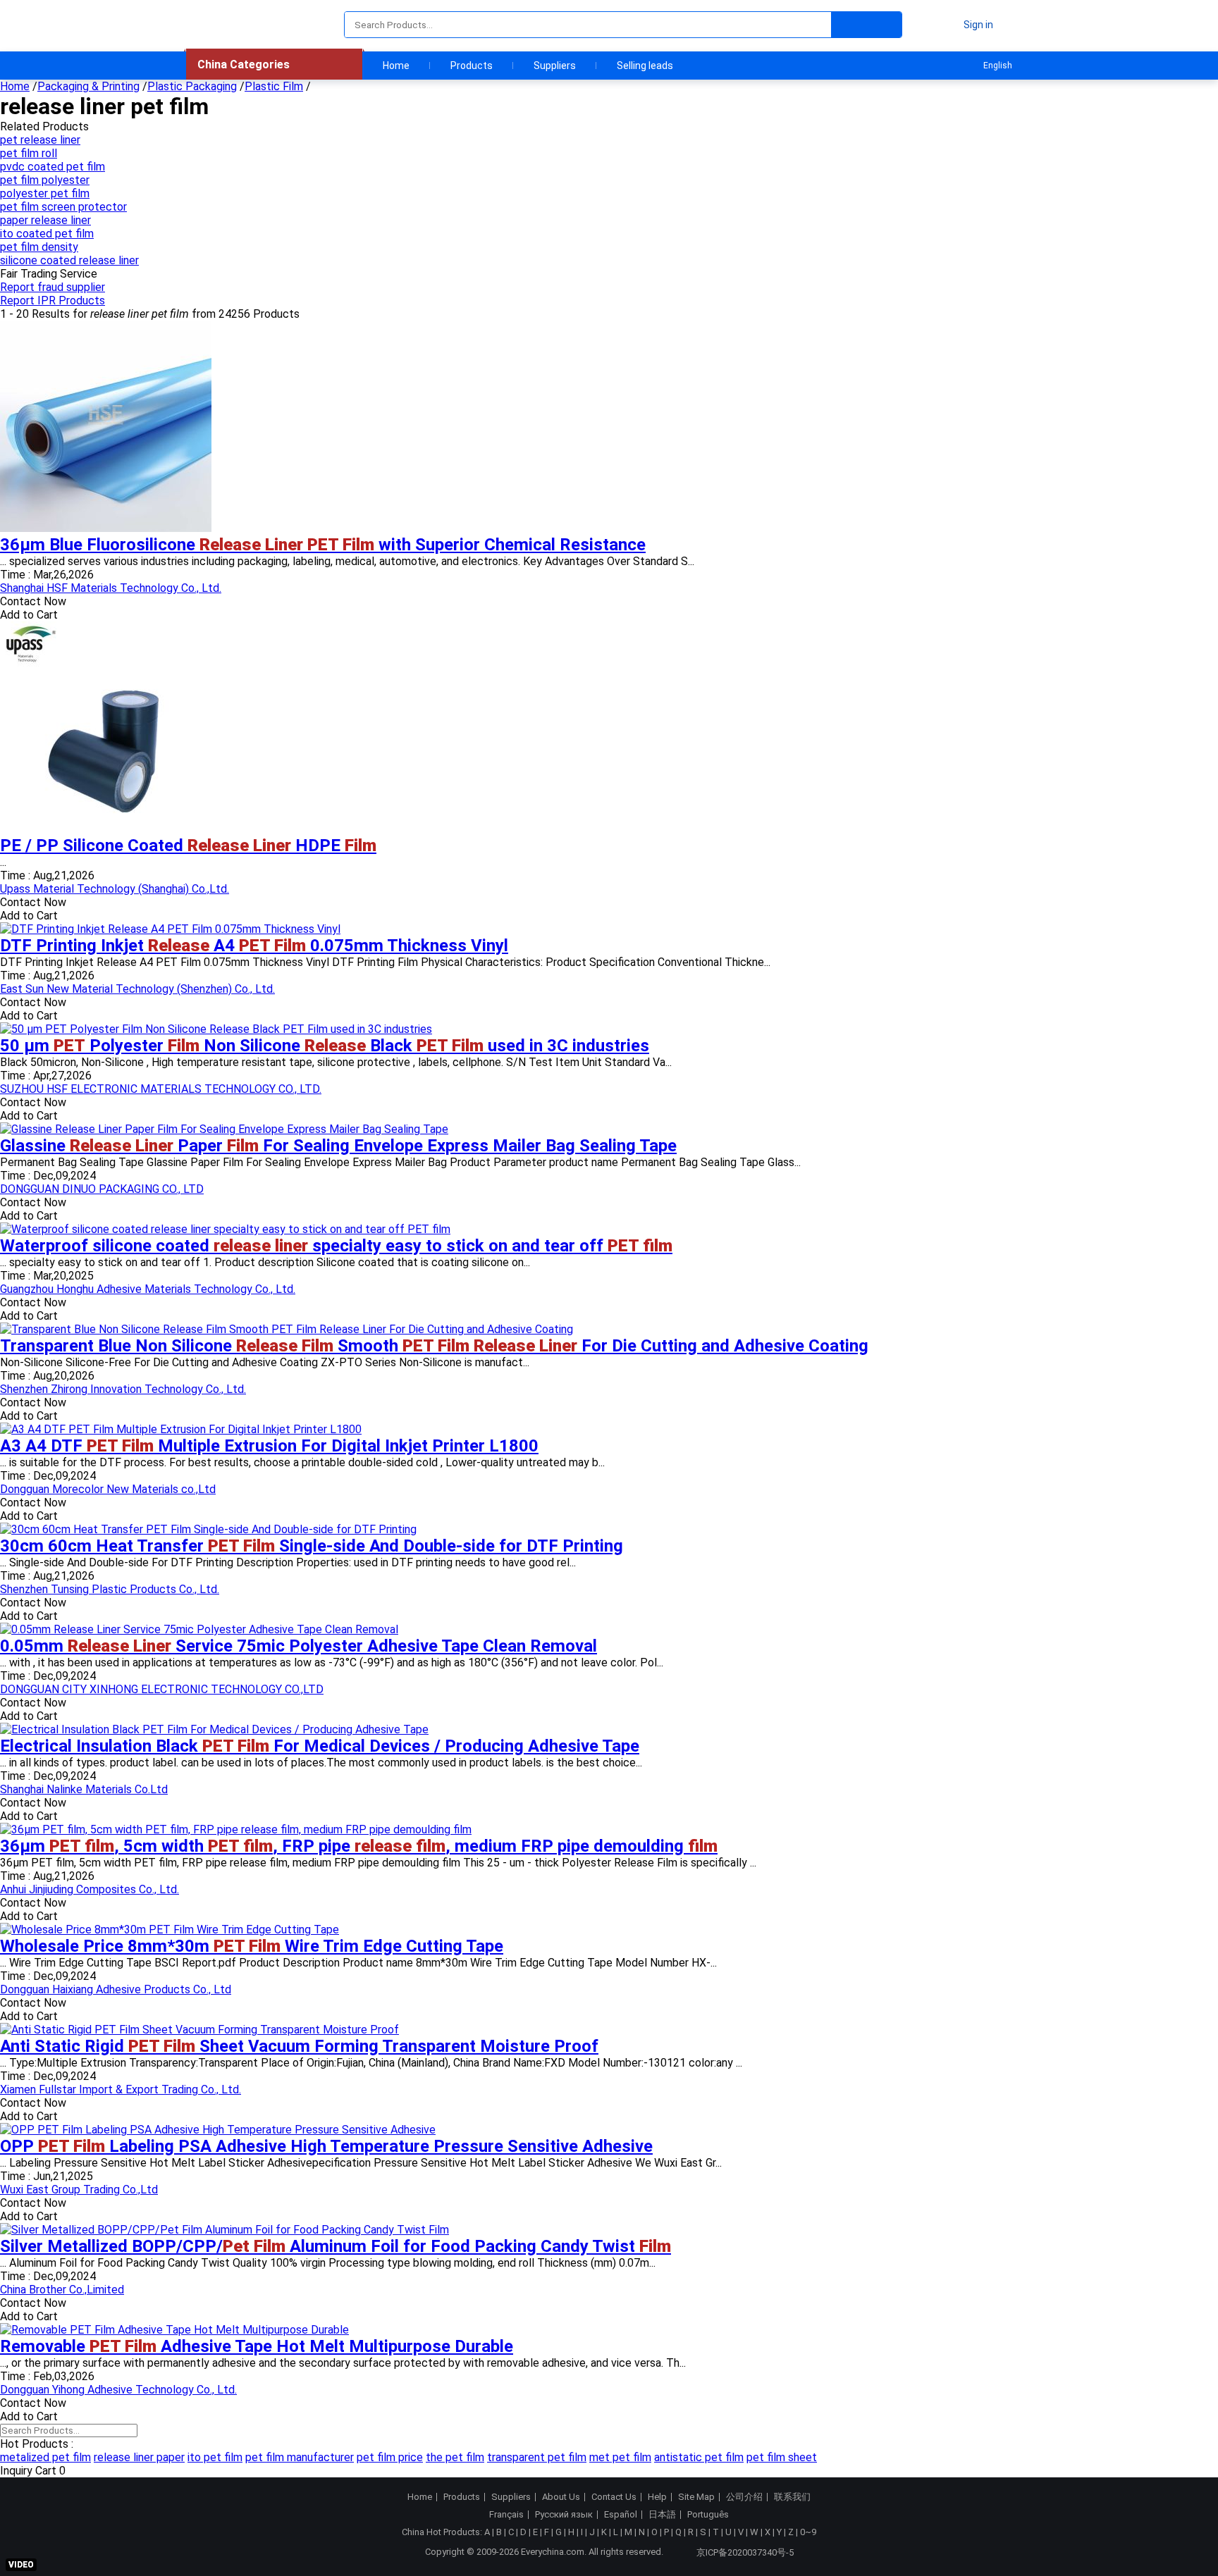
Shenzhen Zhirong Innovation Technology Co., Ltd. (123, 1389)
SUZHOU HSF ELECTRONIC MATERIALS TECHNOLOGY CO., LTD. (161, 1089)
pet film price (390, 2457)
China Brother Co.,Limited (62, 2290)
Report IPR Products (53, 301)
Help (657, 2497)
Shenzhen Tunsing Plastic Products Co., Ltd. (110, 1589)
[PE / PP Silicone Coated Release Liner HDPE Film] (106, 829)
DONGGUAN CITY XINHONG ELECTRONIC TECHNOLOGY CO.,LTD (162, 1689)
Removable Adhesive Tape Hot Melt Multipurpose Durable (257, 2346)
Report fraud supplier (53, 287)
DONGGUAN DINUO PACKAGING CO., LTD (102, 1189)
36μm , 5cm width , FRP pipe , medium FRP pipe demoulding (359, 1846)
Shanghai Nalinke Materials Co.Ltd (84, 1789)
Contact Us (614, 2497)
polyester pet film (45, 193)
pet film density (39, 247)
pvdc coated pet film (53, 167)
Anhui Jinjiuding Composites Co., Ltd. (90, 1889)
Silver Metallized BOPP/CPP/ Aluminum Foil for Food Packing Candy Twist (336, 2246)
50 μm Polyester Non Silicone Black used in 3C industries (325, 1046)
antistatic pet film (699, 2457)
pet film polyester (45, 180)
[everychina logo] (226, 25)
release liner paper (139, 2457)
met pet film (620, 2457)
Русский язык (564, 2515)
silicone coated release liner (69, 260)
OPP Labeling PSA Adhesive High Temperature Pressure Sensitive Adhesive (326, 2146)
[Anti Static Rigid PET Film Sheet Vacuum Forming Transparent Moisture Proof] (199, 2030)
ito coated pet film (47, 234)
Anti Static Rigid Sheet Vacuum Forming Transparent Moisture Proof (299, 2046)
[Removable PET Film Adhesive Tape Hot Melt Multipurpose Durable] (174, 2330)
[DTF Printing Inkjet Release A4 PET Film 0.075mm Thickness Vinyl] (170, 929)
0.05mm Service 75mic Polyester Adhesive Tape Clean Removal (299, 1646)
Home (396, 66)
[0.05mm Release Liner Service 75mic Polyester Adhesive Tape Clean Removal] (199, 1629)
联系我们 (792, 2497)
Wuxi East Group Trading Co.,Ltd (79, 2190)
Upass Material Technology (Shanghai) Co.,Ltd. (115, 889)
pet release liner (40, 140)
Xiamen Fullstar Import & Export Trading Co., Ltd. (121, 2089)
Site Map (696, 2497)
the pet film (455, 2457)
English (998, 66)
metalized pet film (45, 2457)
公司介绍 (744, 2497)
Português (708, 2515)
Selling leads (645, 66)
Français (506, 2515)
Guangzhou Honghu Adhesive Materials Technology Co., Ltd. (148, 1289)
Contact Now (33, 601)
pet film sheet (782, 2457)
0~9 (808, 2532)
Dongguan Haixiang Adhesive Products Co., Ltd (116, 1989)
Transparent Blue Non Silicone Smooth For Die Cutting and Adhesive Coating (434, 1346)
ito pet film (215, 2457)
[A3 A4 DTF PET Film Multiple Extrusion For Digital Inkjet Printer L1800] (181, 1429)
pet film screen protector (63, 207)
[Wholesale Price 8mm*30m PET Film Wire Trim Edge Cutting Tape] (170, 1930)
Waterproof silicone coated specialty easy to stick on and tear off (336, 1246)
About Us (561, 2497)
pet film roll (29, 153)
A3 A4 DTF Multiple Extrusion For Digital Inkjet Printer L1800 (269, 1446)
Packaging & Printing (88, 86)
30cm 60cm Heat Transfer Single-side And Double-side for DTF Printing (312, 1546)
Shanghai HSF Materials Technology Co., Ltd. (111, 588)
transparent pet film (537, 2457)
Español (621, 2515)
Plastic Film (274, 86)
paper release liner (45, 220)
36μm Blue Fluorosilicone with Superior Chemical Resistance (323, 545)
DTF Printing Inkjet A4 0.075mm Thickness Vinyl (254, 946)
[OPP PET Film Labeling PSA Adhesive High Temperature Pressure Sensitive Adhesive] (218, 2130)
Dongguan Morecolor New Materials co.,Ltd (108, 1489)
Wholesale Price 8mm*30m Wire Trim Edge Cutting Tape (252, 1946)
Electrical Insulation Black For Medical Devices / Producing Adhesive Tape (320, 1746)
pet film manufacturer (300, 2457)
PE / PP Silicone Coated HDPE (188, 846)
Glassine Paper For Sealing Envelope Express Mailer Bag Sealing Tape (338, 1146)
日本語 (662, 2515)
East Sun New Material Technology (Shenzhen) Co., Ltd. (137, 989)
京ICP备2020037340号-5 (745, 2552)
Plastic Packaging (192, 86)
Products (472, 66)
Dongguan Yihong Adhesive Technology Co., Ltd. (118, 2390)
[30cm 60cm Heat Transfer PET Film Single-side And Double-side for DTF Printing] (208, 1529)
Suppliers (555, 66)
